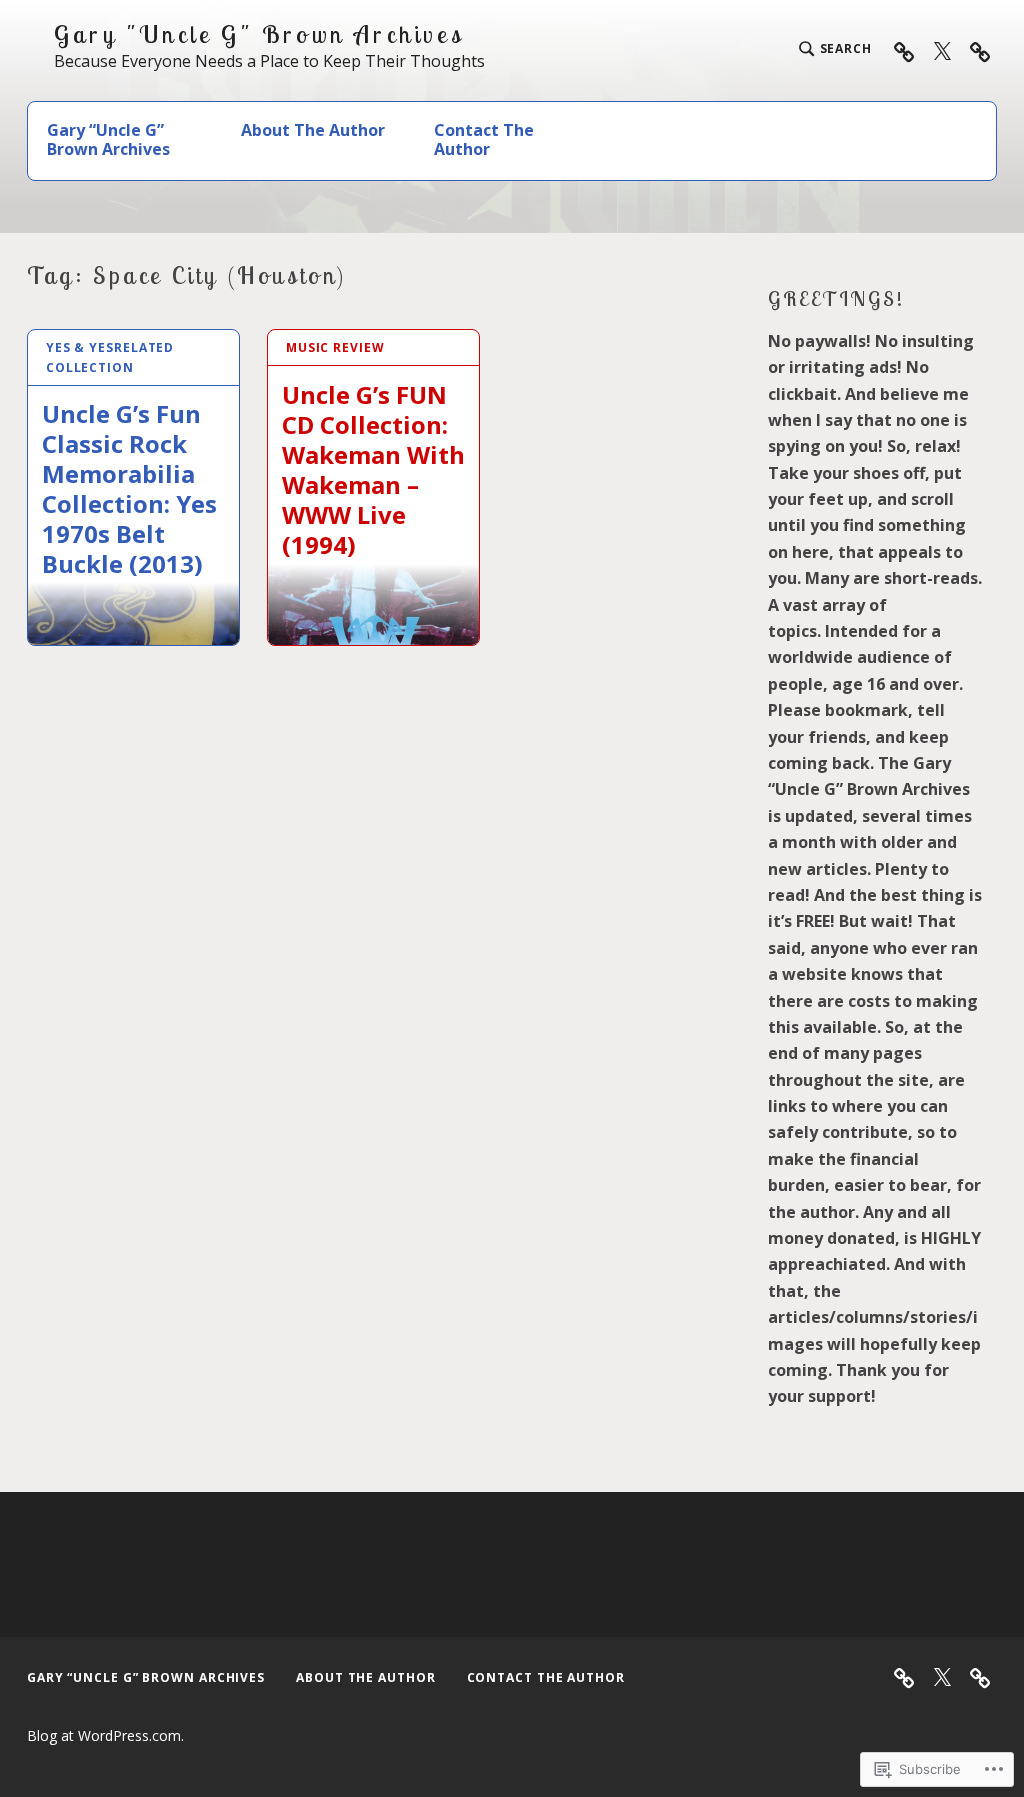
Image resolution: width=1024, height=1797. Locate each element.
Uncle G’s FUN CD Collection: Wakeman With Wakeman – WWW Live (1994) (373, 469)
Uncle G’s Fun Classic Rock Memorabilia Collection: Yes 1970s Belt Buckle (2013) (129, 488)
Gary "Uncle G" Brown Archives (259, 34)
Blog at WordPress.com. (105, 1735)
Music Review (335, 347)
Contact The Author (484, 139)
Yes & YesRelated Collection (110, 357)
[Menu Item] (942, 50)
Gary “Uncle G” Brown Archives (108, 139)
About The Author (313, 130)
